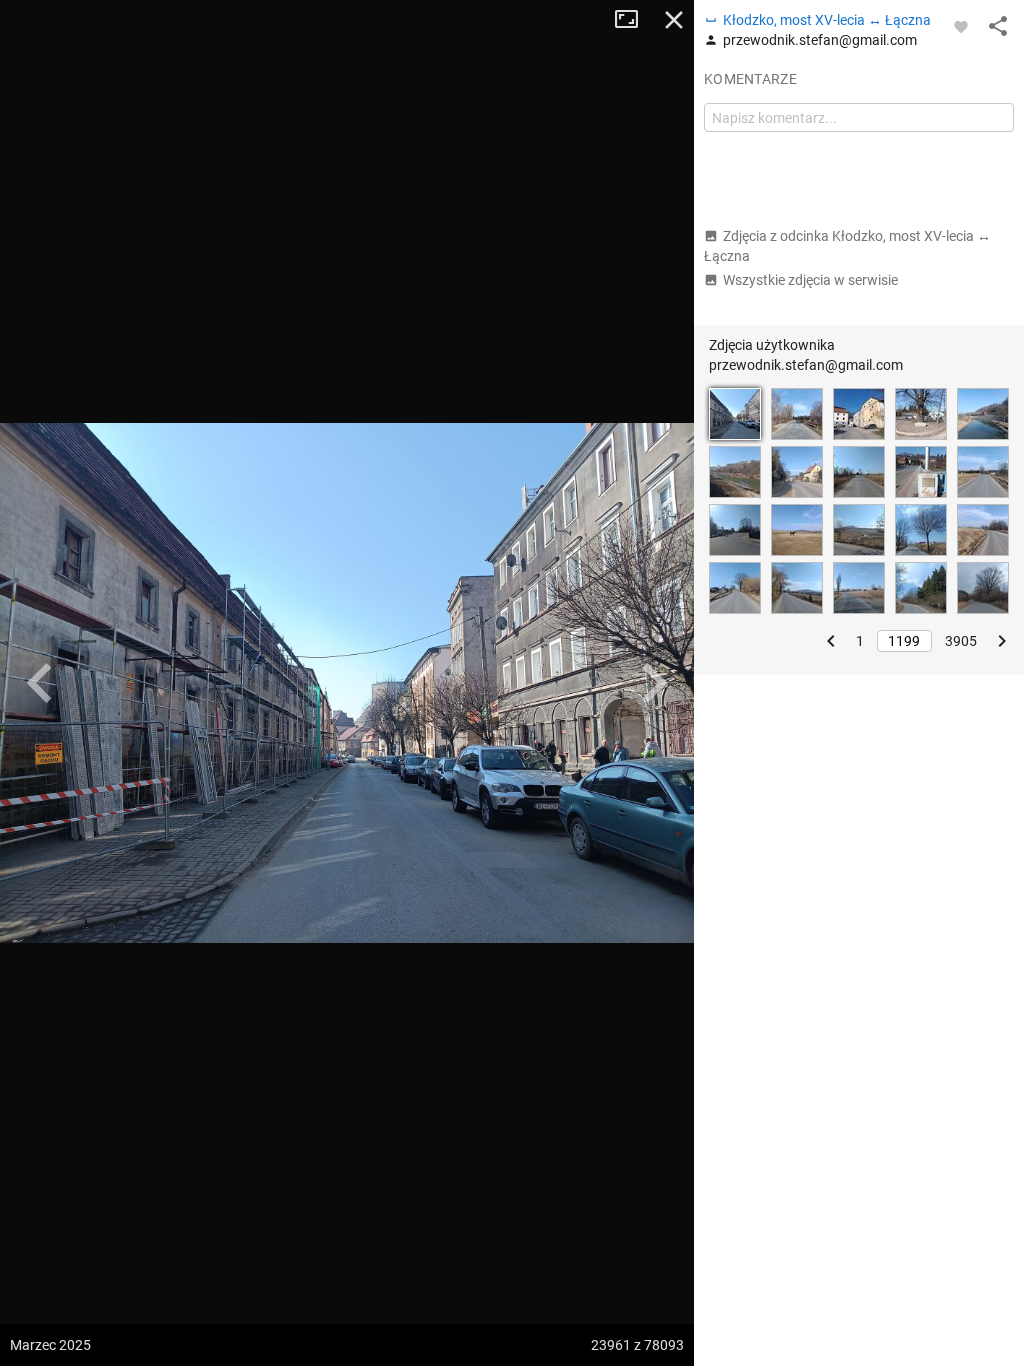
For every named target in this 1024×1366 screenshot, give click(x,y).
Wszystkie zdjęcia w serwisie (810, 280)
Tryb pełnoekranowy (634, 20)
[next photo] (654, 683)
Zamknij (674, 20)
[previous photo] (40, 683)
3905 (961, 641)
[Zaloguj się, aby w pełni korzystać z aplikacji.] (961, 26)
